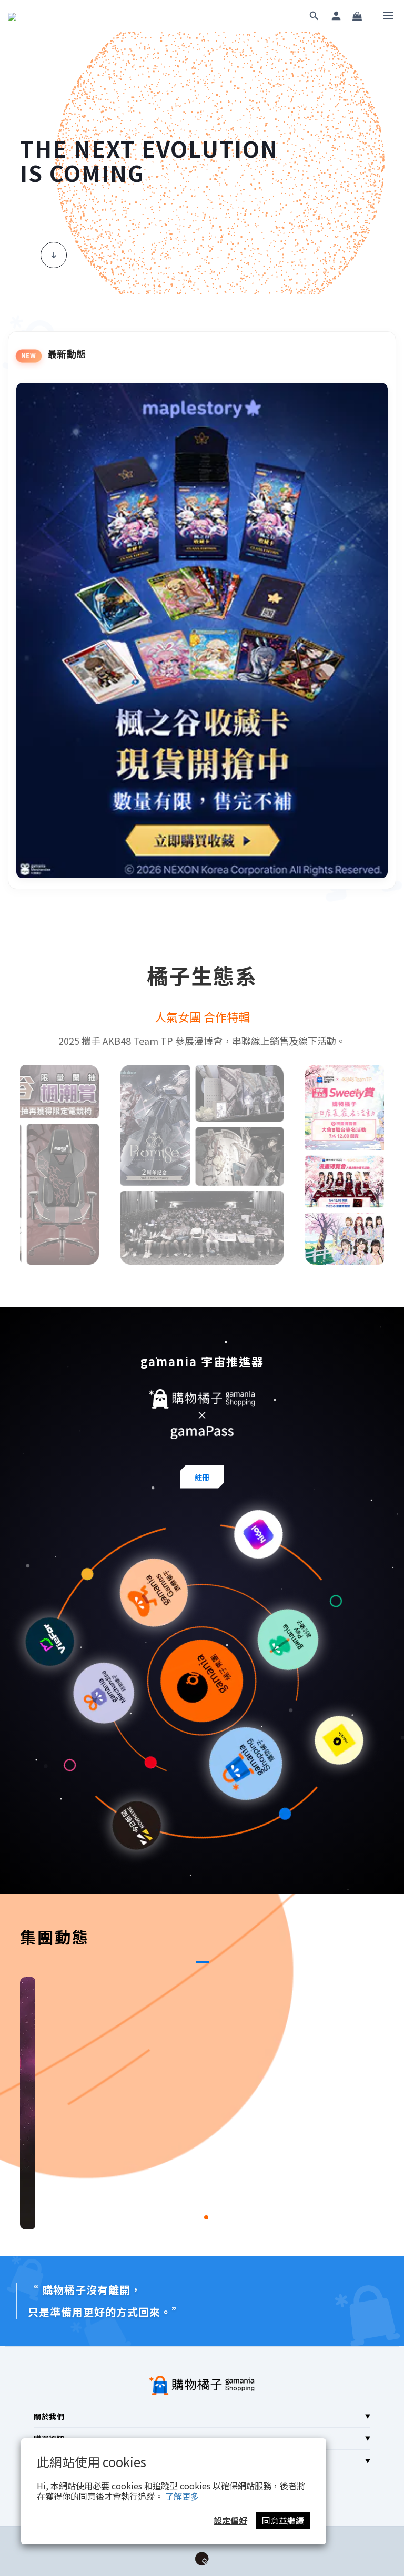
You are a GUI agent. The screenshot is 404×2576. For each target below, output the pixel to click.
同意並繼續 (283, 2520)
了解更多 (182, 2496)
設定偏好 (230, 2520)
